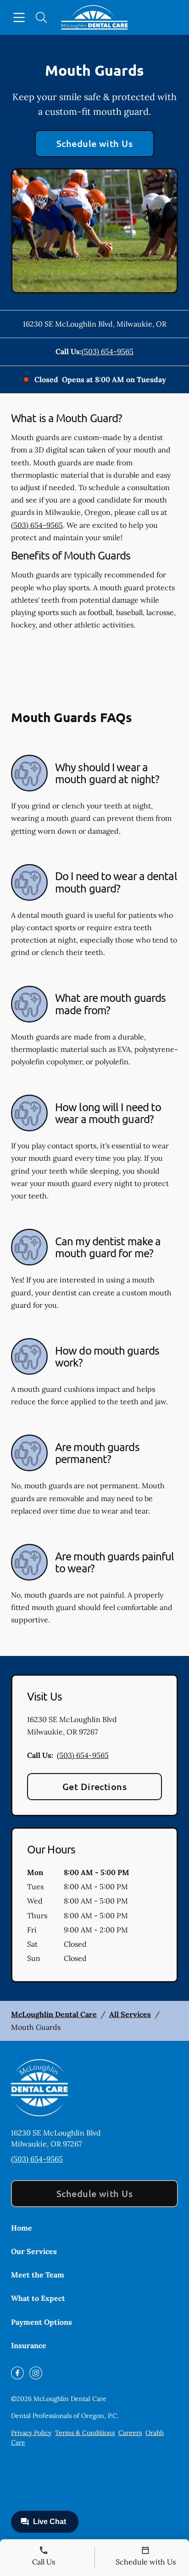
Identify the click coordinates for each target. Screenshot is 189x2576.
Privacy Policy (31, 2433)
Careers (130, 2433)
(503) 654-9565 (108, 351)
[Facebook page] (17, 2373)
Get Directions (95, 1786)
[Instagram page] (36, 2373)
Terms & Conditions (85, 2433)
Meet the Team (38, 2275)
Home (22, 2228)
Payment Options (42, 2322)
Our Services (34, 2251)
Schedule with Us (95, 143)
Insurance (29, 2345)
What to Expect (38, 2298)
